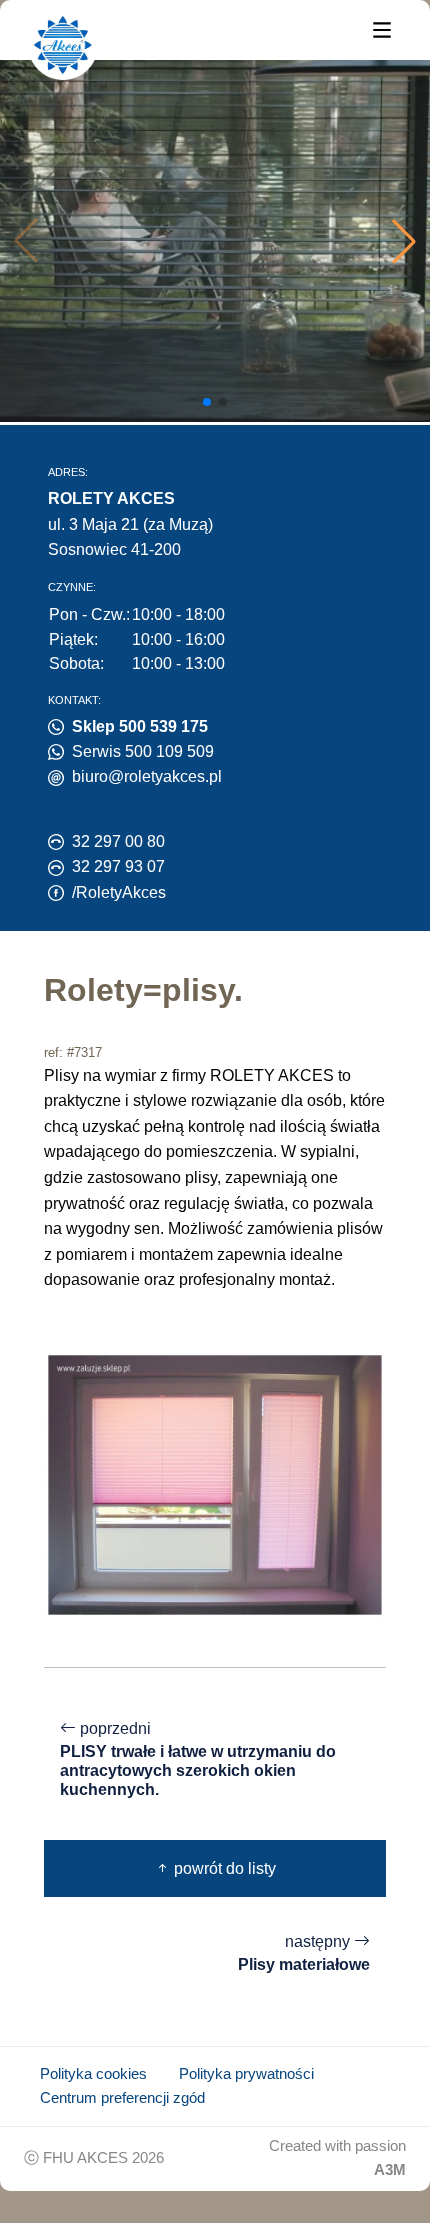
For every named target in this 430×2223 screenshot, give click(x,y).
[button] (404, 241)
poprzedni (198, 1759)
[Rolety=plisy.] (215, 1483)
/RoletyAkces (119, 892)
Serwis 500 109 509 (143, 751)
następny (304, 1953)
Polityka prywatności (246, 2074)
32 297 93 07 (118, 866)
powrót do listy (223, 1868)
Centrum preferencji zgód (122, 2098)
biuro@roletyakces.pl (147, 776)
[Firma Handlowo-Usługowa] (63, 45)
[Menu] (382, 28)
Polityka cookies (93, 2074)
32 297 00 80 (118, 841)
